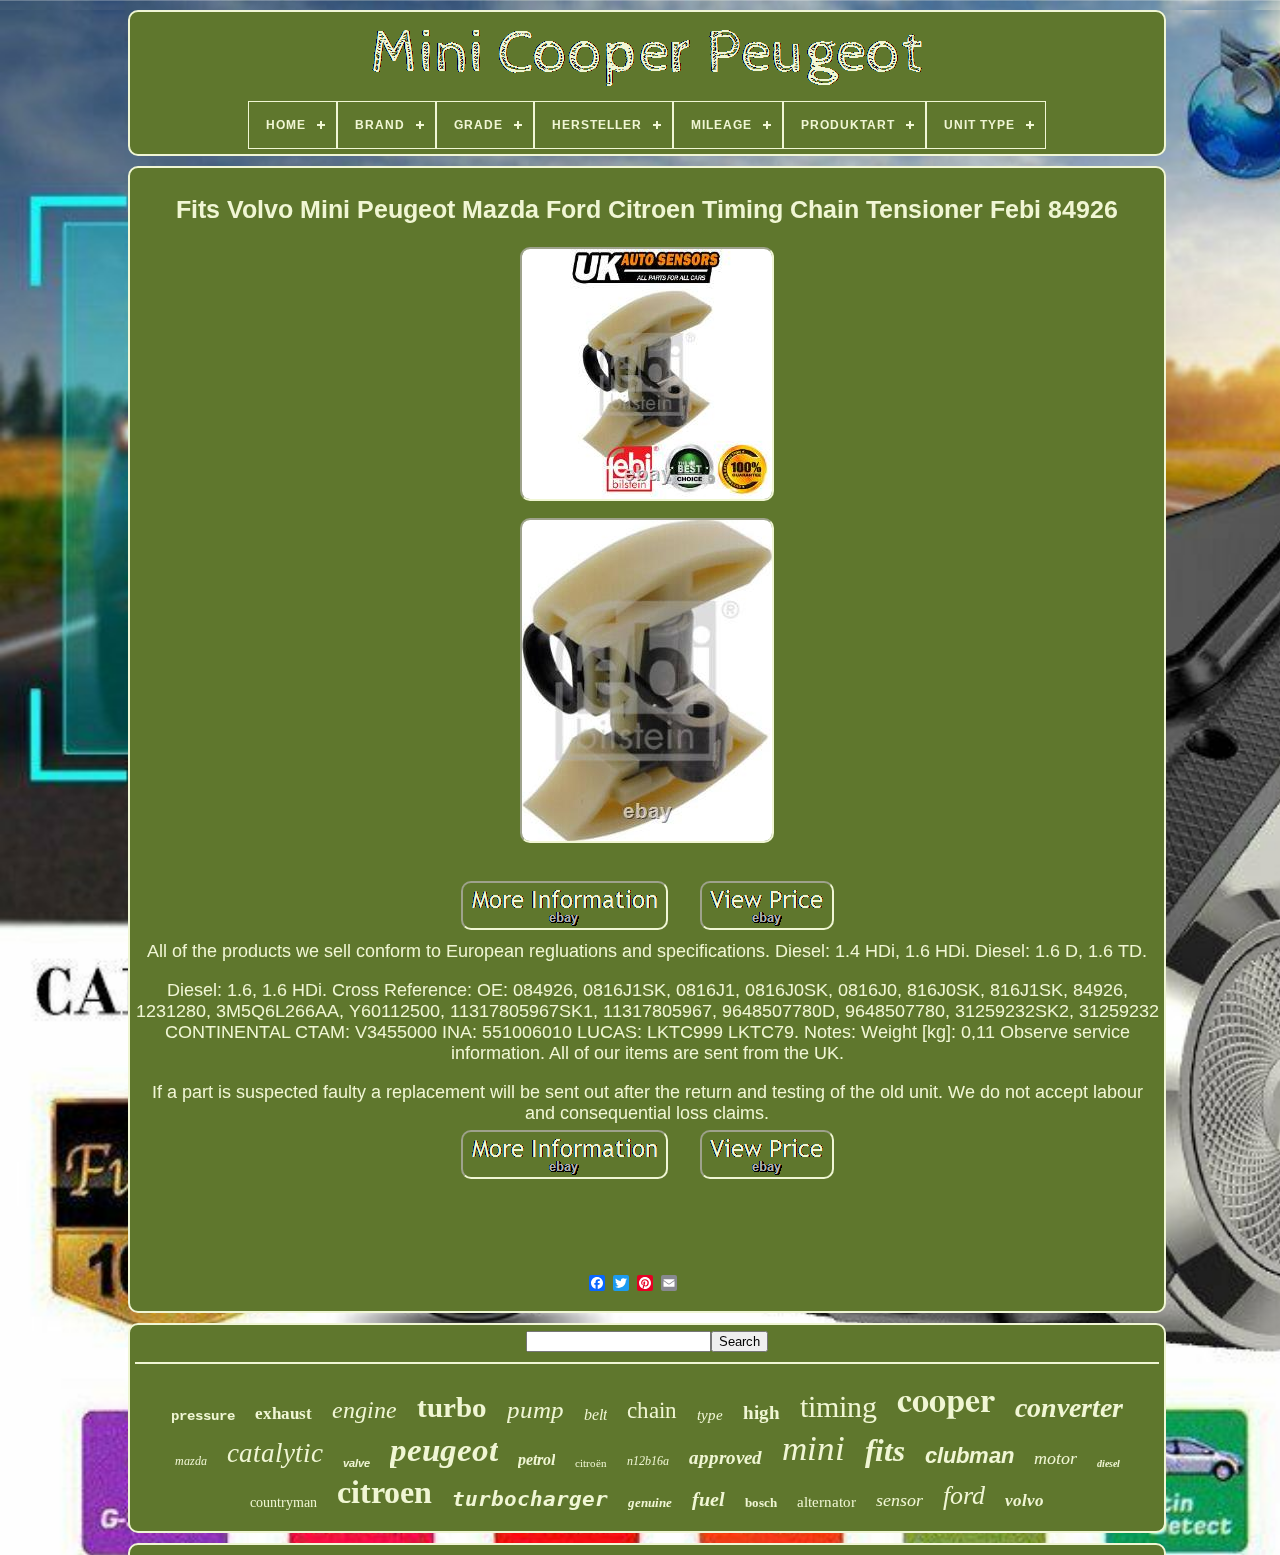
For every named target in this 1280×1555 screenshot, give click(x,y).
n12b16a (648, 1461)
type (710, 1415)
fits (885, 1450)
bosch (761, 1502)
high (761, 1412)
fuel (708, 1499)
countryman (283, 1502)
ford (964, 1495)
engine (364, 1410)
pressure (203, 1416)
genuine (650, 1502)
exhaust (283, 1413)
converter (1069, 1407)
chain (652, 1410)
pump (535, 1409)
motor (1055, 1458)
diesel (1108, 1463)
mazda (191, 1461)
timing (838, 1406)
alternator (826, 1502)
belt (595, 1414)
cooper (946, 1399)
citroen (384, 1492)
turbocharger (530, 1499)
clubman (969, 1455)
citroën (591, 1463)
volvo (1024, 1500)
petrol (536, 1459)
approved (725, 1457)
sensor (899, 1500)
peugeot (444, 1450)
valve (356, 1463)
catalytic (275, 1453)
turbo (452, 1407)
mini (813, 1448)
